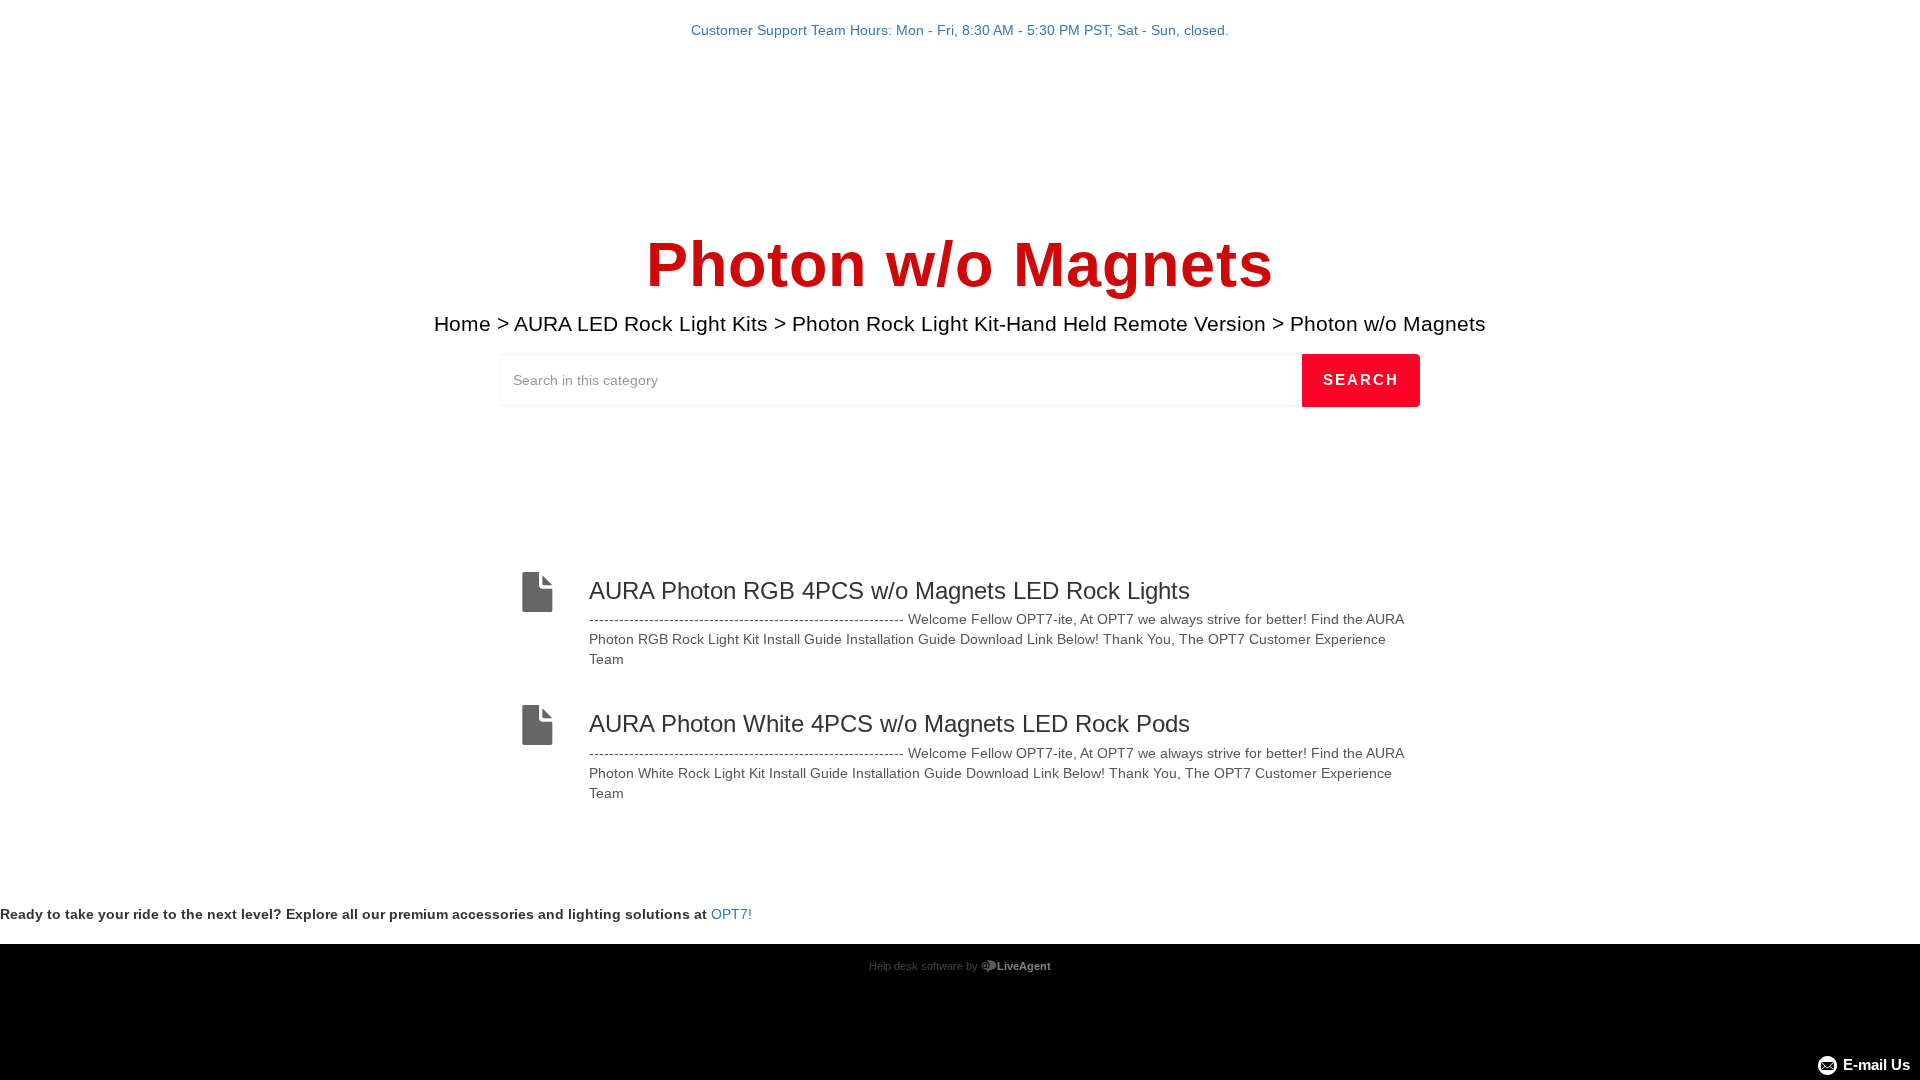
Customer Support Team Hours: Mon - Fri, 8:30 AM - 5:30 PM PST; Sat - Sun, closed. (960, 30)
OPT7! (731, 914)
